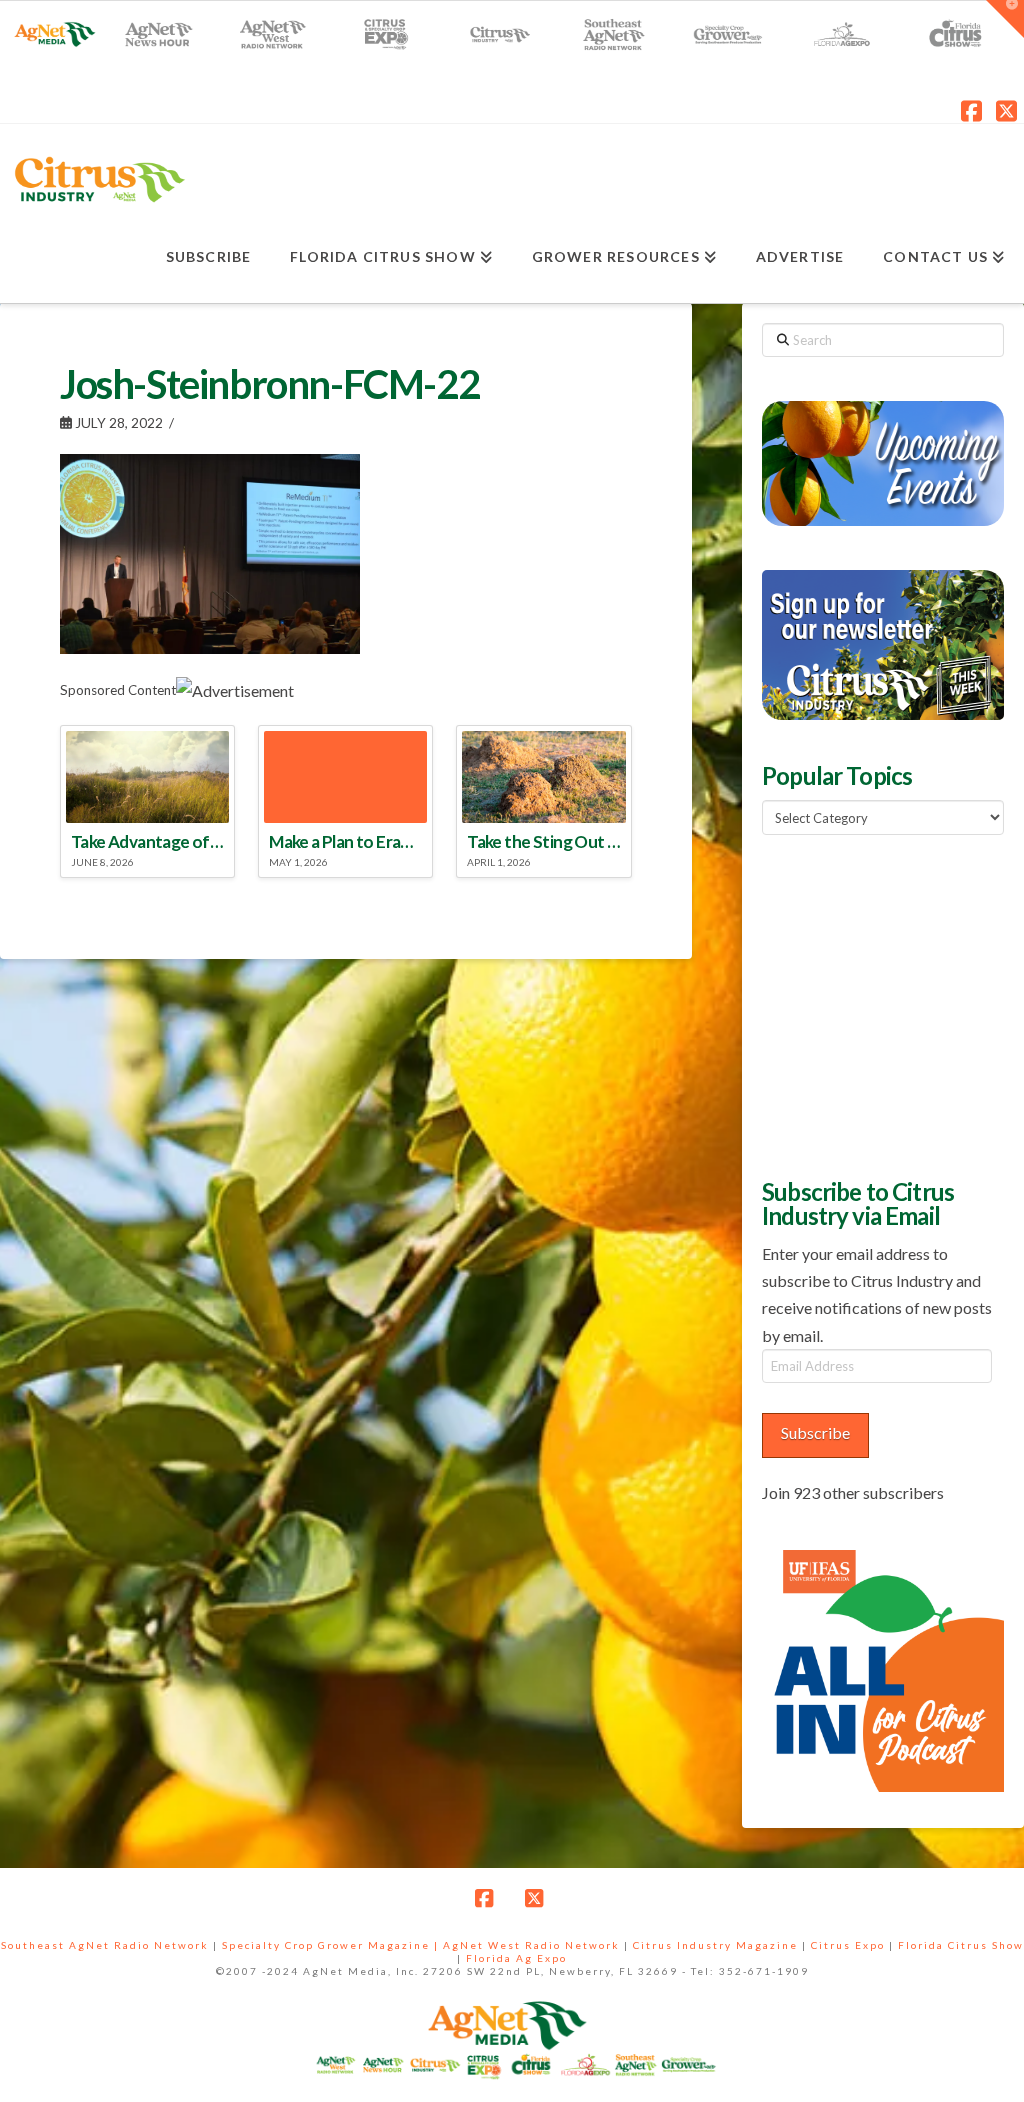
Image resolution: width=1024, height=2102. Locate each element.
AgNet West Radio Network (531, 1945)
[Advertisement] (892, 1004)
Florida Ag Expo (516, 1958)
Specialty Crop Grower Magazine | (332, 1945)
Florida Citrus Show (961, 1945)
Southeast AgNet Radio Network (105, 1945)
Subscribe (815, 1432)
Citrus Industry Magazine (715, 1945)
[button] (1005, 19)
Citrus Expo (848, 1945)
